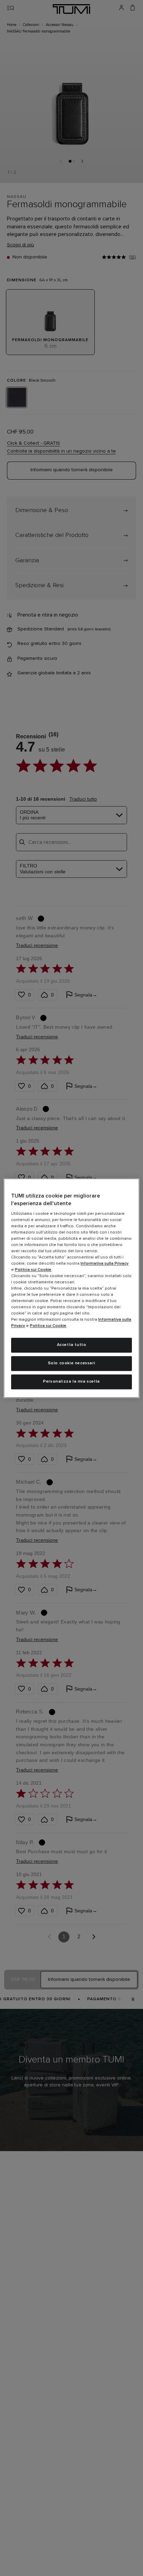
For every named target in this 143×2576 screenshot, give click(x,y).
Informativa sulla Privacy (104, 1264)
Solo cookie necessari (72, 1363)
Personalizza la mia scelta (71, 1382)
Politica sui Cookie (33, 1270)
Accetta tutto (72, 1345)
